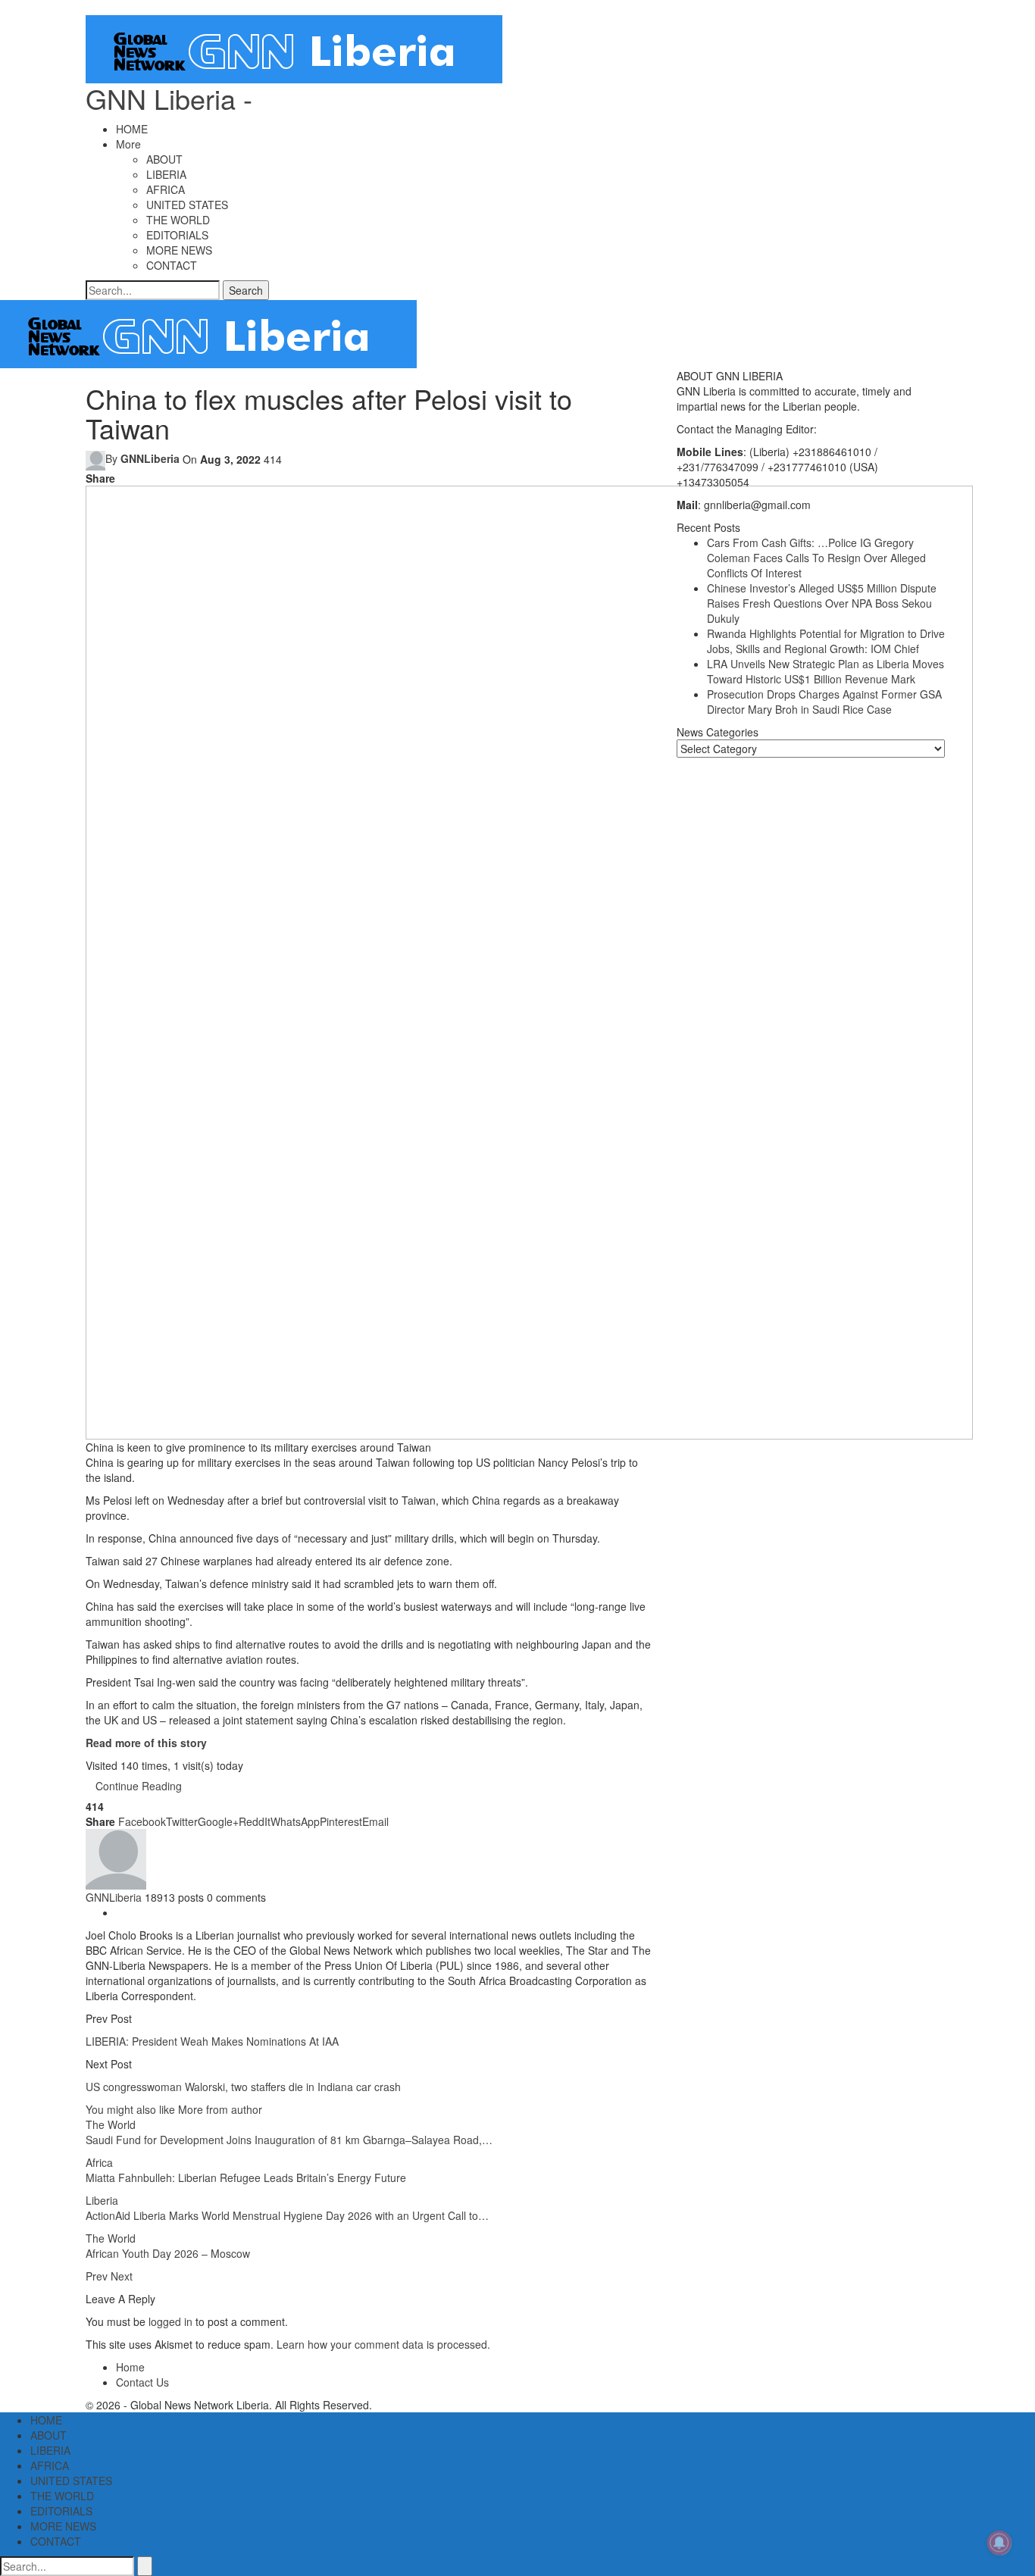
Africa (99, 2162)
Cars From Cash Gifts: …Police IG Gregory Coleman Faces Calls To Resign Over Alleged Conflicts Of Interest (816, 558)
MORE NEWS (179, 250)
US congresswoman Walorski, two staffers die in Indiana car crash (243, 2087)
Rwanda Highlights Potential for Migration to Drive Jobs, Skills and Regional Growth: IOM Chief (826, 641)
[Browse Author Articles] (116, 1857)
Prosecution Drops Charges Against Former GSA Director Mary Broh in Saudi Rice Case (824, 702)
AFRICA (166, 189)
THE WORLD (178, 220)
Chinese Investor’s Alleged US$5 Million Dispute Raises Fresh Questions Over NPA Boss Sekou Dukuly (822, 603)
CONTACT (172, 265)
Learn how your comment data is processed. (383, 2344)
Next (122, 2276)
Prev (98, 2276)
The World (111, 2124)
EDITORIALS (177, 235)
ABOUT (164, 159)
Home (130, 2367)
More (128, 144)
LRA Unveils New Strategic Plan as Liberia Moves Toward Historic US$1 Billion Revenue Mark (825, 671)
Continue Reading (139, 1786)
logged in (170, 2321)
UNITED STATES (187, 205)
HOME (132, 129)
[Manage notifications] (999, 2543)
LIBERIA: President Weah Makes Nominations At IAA (212, 2041)
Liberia (102, 2200)
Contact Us (142, 2382)
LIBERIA (166, 174)
